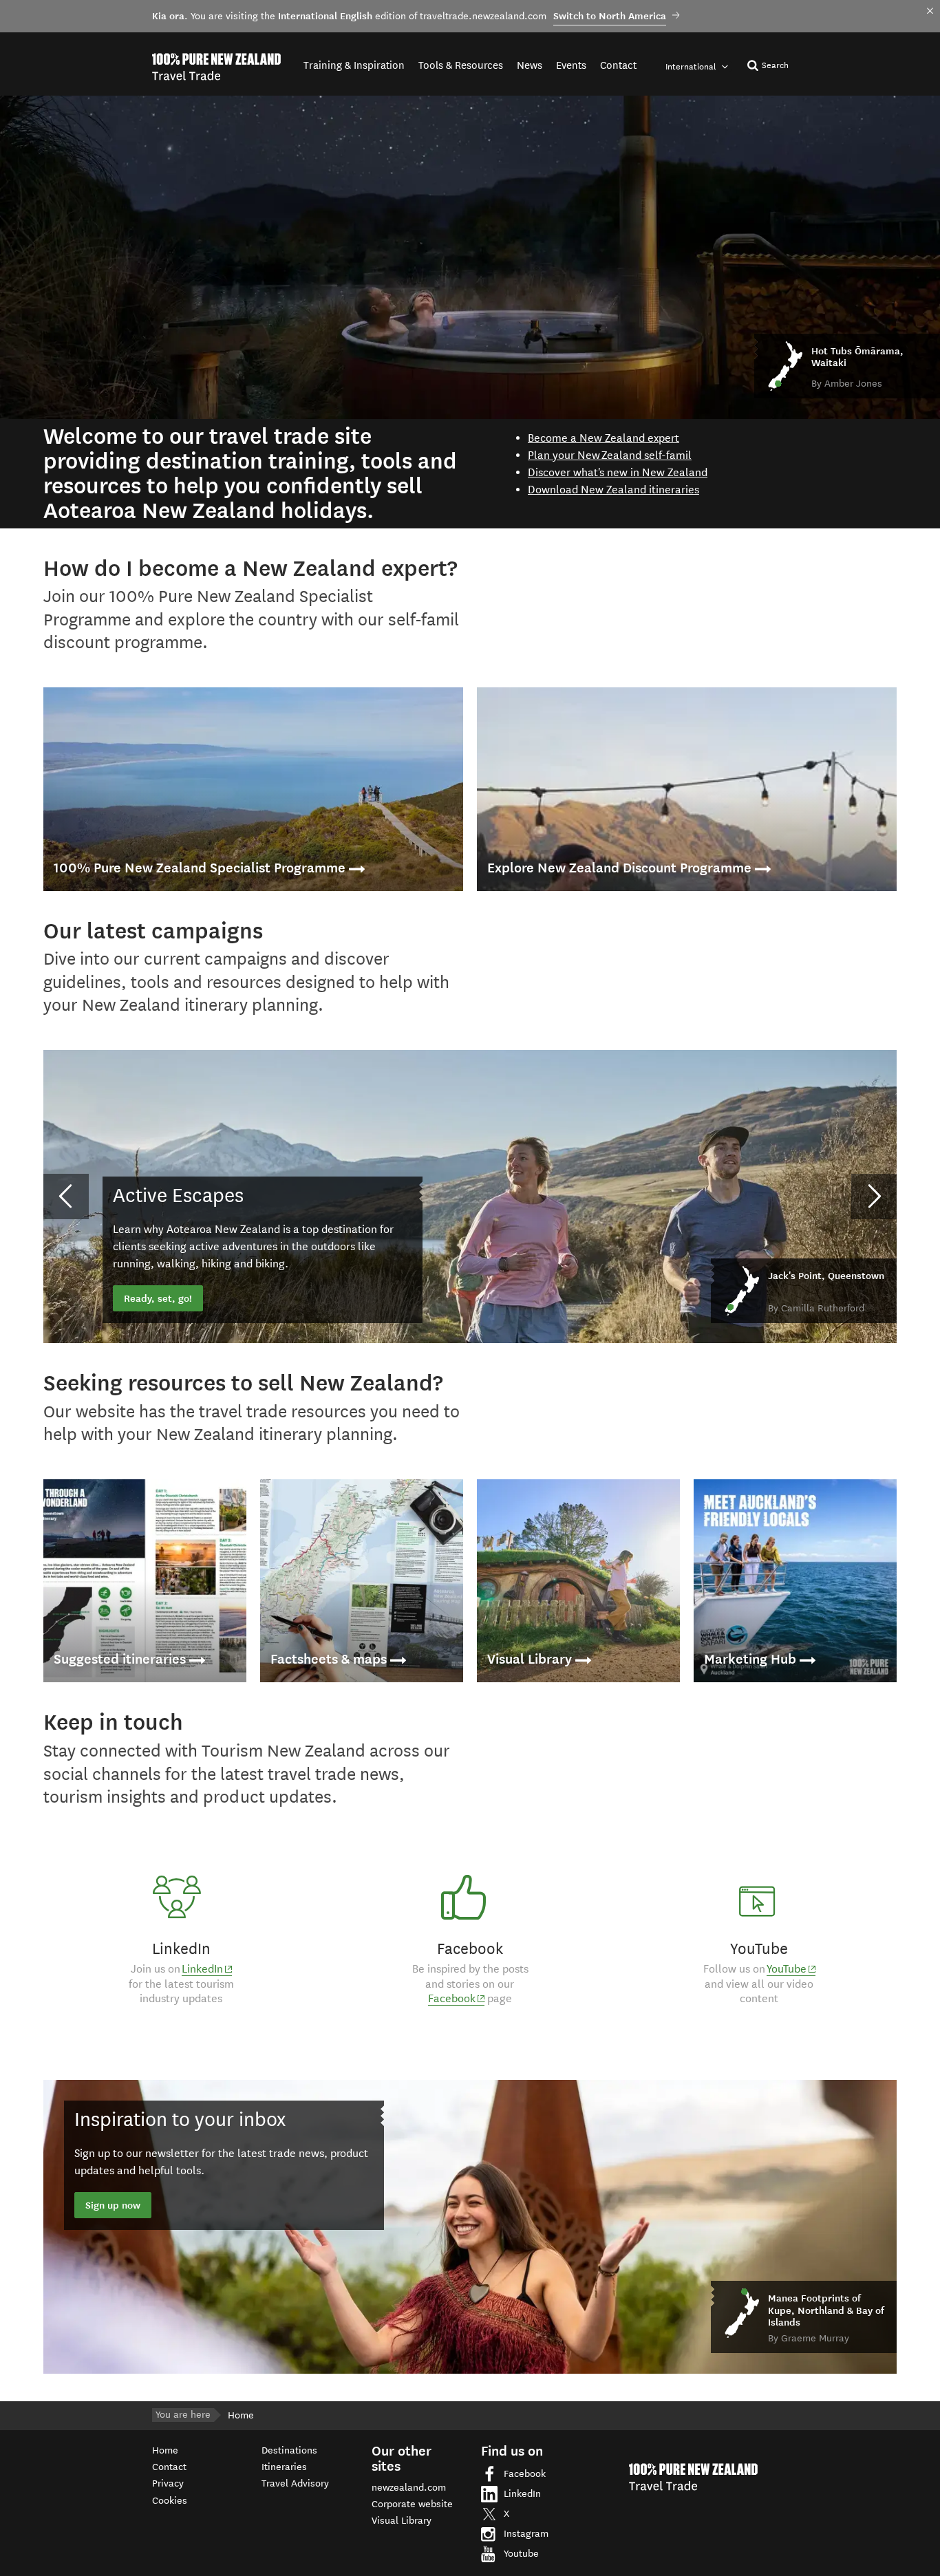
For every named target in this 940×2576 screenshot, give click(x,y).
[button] (66, 1196)
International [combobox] (692, 66)
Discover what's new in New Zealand (618, 472)
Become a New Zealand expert (603, 438)
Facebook (456, 1999)
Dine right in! (153, 1298)
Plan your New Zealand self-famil (610, 455)
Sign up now (113, 2205)
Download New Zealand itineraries (613, 490)
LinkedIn (207, 1969)
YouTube (791, 1969)
